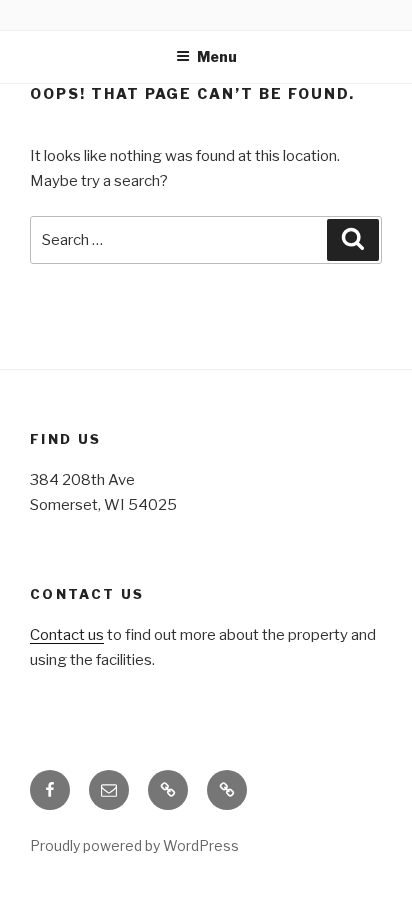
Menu (217, 56)
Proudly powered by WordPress (134, 845)
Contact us (67, 635)
